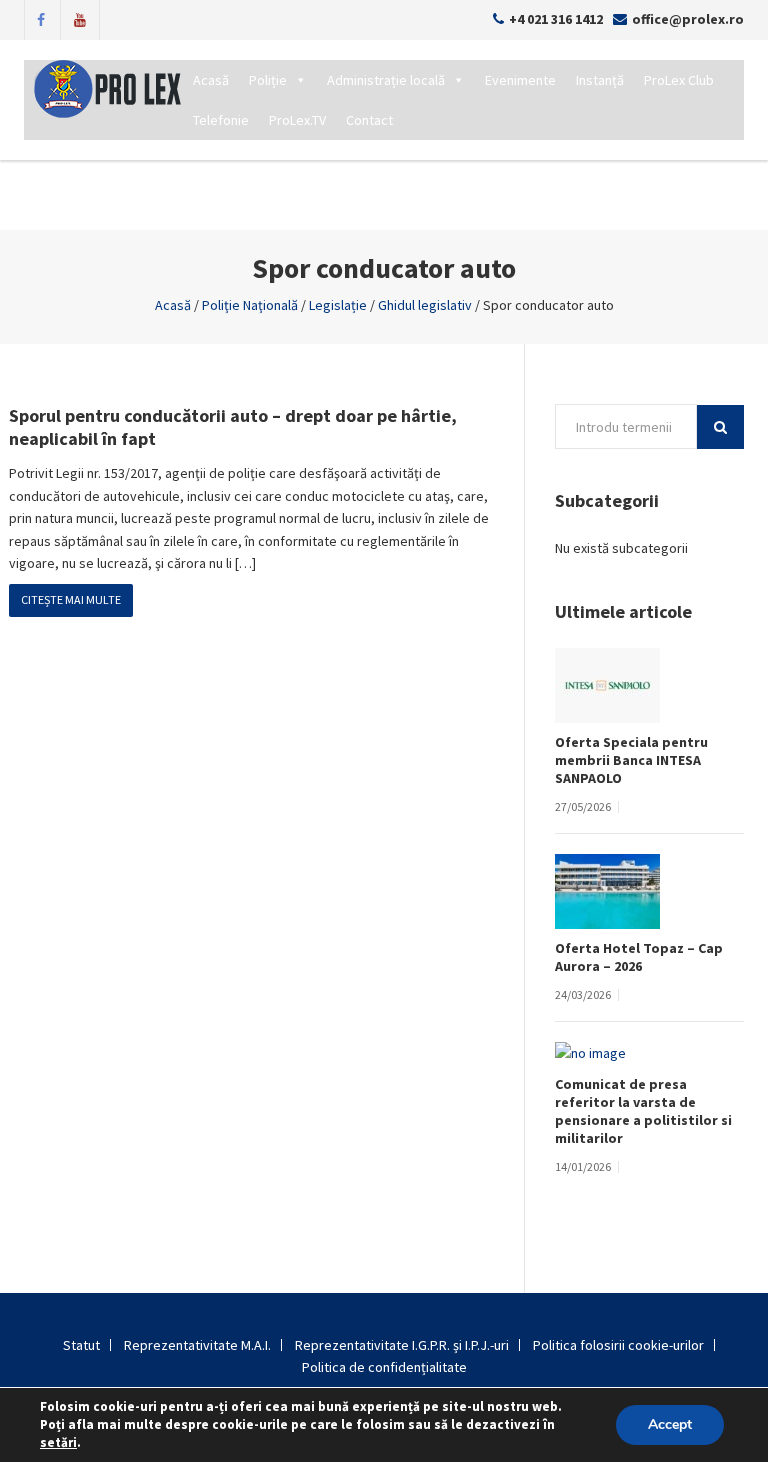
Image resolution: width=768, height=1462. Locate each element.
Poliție (268, 80)
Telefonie (221, 120)
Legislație (338, 305)
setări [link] (58, 1442)
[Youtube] (80, 18)
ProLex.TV (297, 120)
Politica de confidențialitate (384, 1367)
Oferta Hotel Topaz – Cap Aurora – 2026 (639, 957)
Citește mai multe (71, 599)
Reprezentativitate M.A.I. (197, 1345)
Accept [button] (670, 1424)
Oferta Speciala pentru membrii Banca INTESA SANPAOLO (631, 760)
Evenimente (520, 80)
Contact (369, 120)
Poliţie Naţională (250, 305)
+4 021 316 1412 (556, 19)
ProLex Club (679, 80)
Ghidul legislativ (425, 305)
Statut (81, 1345)
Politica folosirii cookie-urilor (618, 1345)
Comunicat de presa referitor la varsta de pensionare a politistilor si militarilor (643, 1111)
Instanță (600, 80)
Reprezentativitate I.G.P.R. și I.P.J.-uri (402, 1345)
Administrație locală (386, 80)
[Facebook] (41, 18)
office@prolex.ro (688, 19)
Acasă (211, 80)
